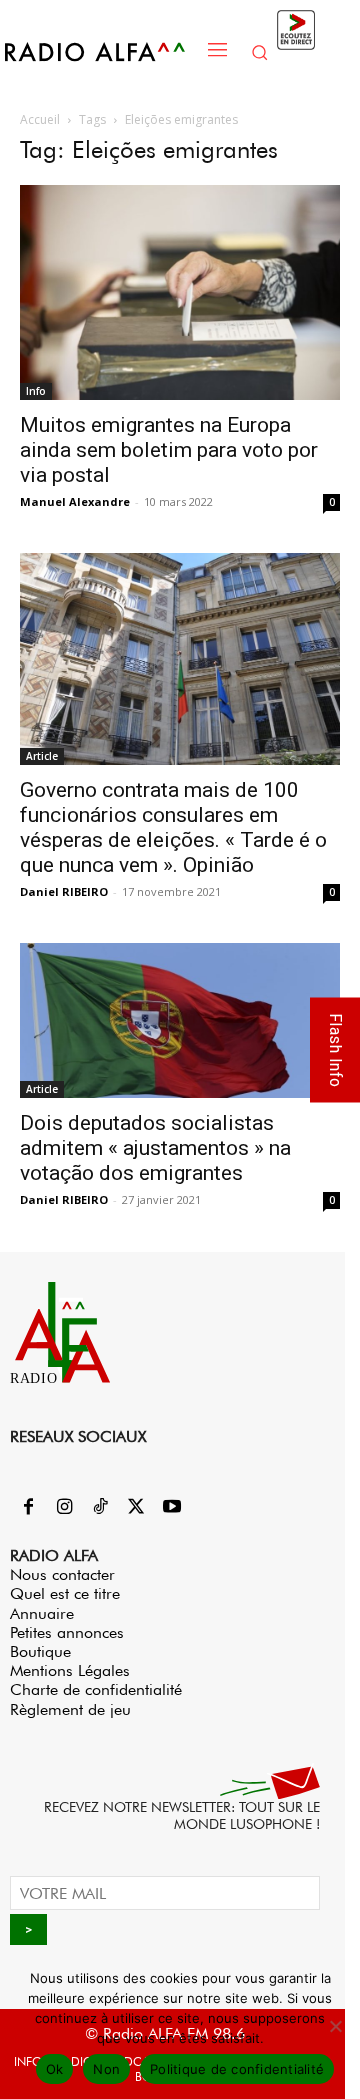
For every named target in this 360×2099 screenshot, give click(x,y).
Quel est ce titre (65, 1593)
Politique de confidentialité (237, 2069)
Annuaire (42, 1613)
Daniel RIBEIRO (64, 891)
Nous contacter (62, 1574)
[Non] (335, 2026)
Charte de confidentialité (96, 1689)
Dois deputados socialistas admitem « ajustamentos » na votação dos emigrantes (155, 1148)
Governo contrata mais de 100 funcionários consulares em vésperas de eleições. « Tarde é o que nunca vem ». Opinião (173, 827)
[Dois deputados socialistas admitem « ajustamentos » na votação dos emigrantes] (180, 1020)
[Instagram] (64, 1508)
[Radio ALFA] (101, 51)
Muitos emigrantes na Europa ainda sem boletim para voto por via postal (169, 450)
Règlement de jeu (70, 1709)
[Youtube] (172, 1508)
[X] (136, 1508)
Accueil (40, 119)
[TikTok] (100, 1508)
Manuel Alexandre (75, 501)
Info (36, 391)
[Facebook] (28, 1508)
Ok (55, 2069)
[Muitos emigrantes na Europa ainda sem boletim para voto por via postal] (180, 292)
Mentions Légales (70, 1670)
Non (106, 2069)
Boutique (40, 1651)
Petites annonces (67, 1632)
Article (42, 756)
